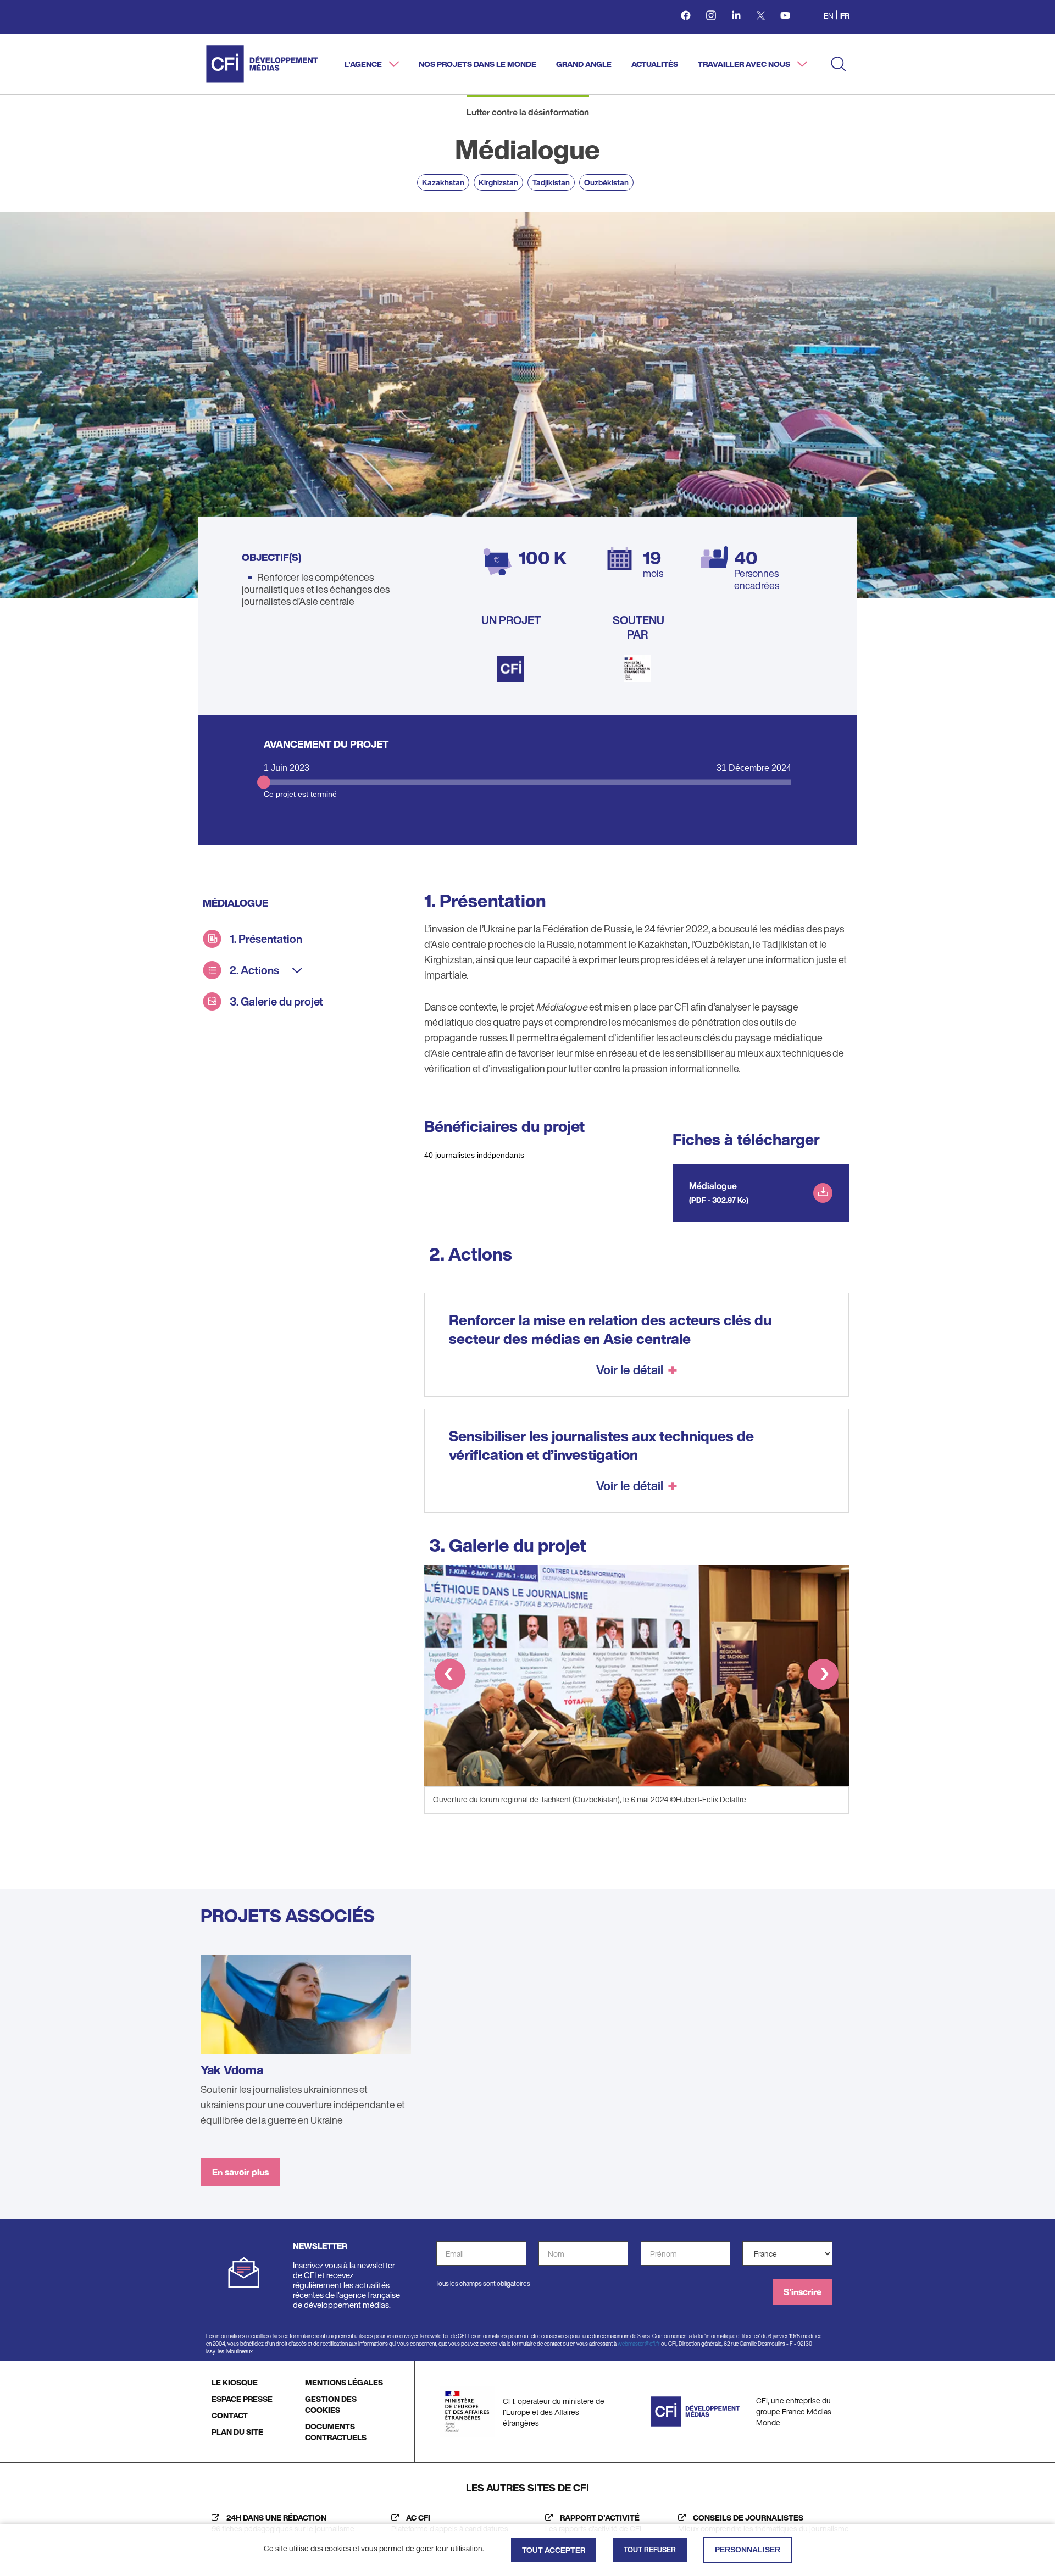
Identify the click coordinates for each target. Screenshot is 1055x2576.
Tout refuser (650, 2550)
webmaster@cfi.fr (639, 2344)
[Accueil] (262, 64)
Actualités (655, 64)
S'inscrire (803, 2292)
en (829, 16)
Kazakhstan (443, 182)
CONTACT (230, 2415)
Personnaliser (748, 2550)
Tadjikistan (551, 182)
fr (845, 16)
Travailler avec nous (745, 64)
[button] (450, 1676)
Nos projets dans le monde (477, 64)
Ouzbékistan (606, 182)
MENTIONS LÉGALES (344, 2382)
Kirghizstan (498, 182)
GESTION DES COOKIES (331, 2404)
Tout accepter (554, 2550)
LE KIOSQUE (235, 2382)
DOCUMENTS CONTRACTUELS (336, 2432)
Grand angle (584, 64)
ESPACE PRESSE (242, 2399)
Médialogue (713, 1186)
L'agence (364, 64)
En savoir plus (240, 2172)
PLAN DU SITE (237, 2432)
